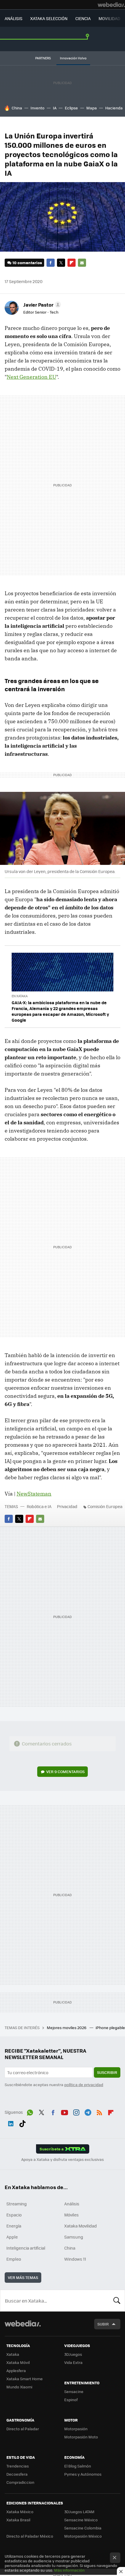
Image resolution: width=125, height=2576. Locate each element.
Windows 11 (75, 2259)
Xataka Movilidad (81, 2226)
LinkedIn (11, 2122)
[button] (41, 305)
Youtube (65, 2111)
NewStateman (34, 1494)
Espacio (14, 2215)
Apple (12, 2237)
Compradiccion (20, 2482)
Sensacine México (81, 2520)
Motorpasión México (83, 2536)
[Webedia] (111, 5)
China (17, 108)
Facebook (51, 263)
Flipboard (72, 263)
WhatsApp (30, 2111)
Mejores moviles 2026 (67, 2027)
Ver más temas (23, 2277)
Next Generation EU (31, 377)
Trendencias (18, 2466)
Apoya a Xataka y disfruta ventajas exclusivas (63, 2159)
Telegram (88, 2111)
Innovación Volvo (73, 58)
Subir (103, 2324)
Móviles (72, 2215)
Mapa (92, 108)
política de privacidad (84, 2085)
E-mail (82, 263)
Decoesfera (17, 2474)
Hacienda (114, 108)
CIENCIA (83, 18)
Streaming (17, 2204)
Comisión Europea (105, 1506)
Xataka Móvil (18, 2362)
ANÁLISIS (14, 18)
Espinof (71, 2400)
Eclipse (71, 108)
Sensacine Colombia (83, 2528)
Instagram (76, 2111)
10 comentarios (27, 263)
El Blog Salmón (78, 2466)
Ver (65, 1771)
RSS (99, 2111)
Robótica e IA (39, 1506)
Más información (69, 2570)
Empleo (14, 2259)
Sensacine (74, 2391)
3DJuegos (73, 2354)
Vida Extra (73, 2362)
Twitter (61, 263)
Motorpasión (76, 2429)
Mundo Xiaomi (19, 2387)
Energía (14, 2226)
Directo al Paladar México (30, 2536)
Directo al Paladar (23, 2429)
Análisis (72, 2204)
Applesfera (16, 2370)
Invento (37, 108)
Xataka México (20, 2512)
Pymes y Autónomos (83, 2474)
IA (55, 108)
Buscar (117, 2301)
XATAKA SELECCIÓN (49, 18)
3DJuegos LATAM (79, 2512)
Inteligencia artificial (26, 2248)
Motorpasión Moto (81, 2437)
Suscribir (107, 2072)
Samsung (74, 2237)
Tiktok (22, 2122)
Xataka (13, 2354)
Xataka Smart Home (25, 2379)
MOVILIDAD (109, 18)
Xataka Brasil (18, 2520)
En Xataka (20, 996)
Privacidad (67, 1506)
